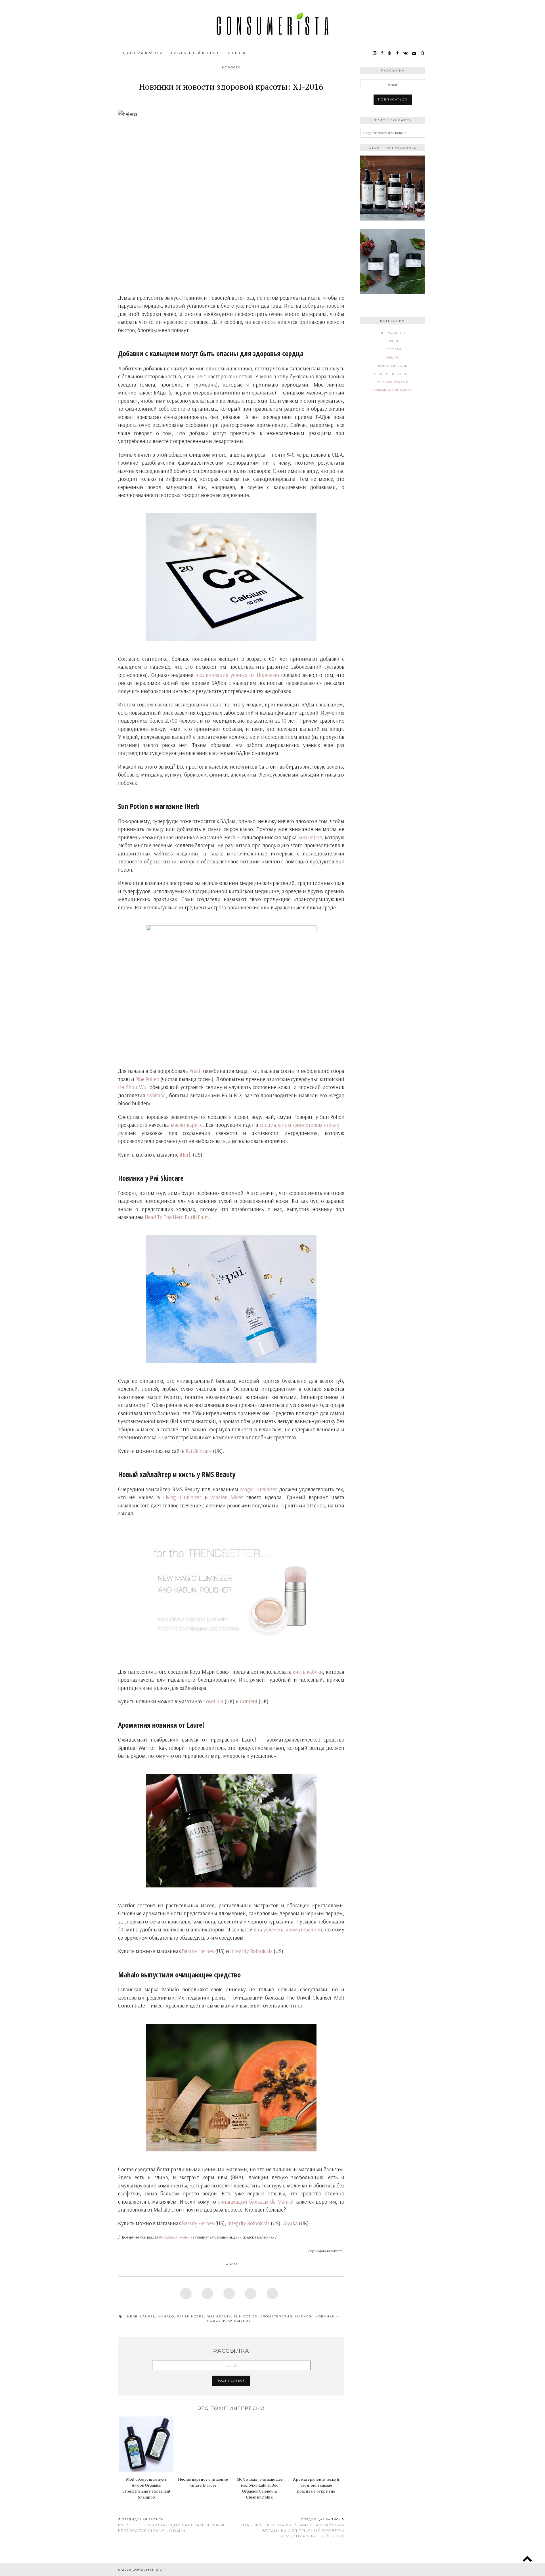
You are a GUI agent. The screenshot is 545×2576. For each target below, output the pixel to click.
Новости (231, 67)
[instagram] (375, 53)
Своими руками (393, 382)
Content (249, 1701)
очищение (240, 2321)
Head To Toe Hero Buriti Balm (177, 1217)
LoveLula (213, 1701)
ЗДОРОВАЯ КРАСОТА (142, 53)
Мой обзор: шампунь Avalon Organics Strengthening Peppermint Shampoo (146, 2488)
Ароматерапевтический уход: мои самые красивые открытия (316, 2485)
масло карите (187, 1125)
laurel (148, 2316)
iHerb (186, 1155)
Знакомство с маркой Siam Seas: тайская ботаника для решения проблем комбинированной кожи (292, 2528)
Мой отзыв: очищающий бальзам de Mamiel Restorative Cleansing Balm (173, 2525)
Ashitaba (156, 1095)
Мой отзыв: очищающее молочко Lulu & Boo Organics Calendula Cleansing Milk (260, 2488)
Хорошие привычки (393, 390)
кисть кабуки (308, 1672)
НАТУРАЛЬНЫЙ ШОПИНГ (195, 53)
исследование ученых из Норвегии (237, 675)
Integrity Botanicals (251, 1951)
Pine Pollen (147, 1079)
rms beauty (219, 2316)
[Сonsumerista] (272, 24)
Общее (393, 357)
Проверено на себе (393, 374)
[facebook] (382, 53)
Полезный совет (393, 366)
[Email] (414, 53)
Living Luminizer (182, 1497)
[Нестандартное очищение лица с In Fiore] (203, 2444)
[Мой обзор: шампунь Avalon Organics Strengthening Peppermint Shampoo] (146, 2444)
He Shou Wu (132, 1087)
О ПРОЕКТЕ (239, 53)
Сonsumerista (148, 2570)
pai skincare (190, 2316)
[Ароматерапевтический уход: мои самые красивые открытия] (316, 2444)
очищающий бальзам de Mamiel (256, 2202)
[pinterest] (390, 53)
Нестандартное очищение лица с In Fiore (203, 2482)
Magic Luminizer (259, 1489)
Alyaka (290, 2223)
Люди (393, 341)
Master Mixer (227, 1497)
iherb (132, 2316)
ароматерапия (276, 2316)
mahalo (166, 2316)
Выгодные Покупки (174, 2237)
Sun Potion (310, 837)
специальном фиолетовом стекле (299, 1125)
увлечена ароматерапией (293, 1929)
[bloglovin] (398, 53)
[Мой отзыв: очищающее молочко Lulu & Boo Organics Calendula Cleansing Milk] (260, 2444)
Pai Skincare (199, 1451)
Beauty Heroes (198, 1951)
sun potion (246, 2316)
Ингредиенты (393, 333)
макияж (304, 2316)
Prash (195, 1071)
